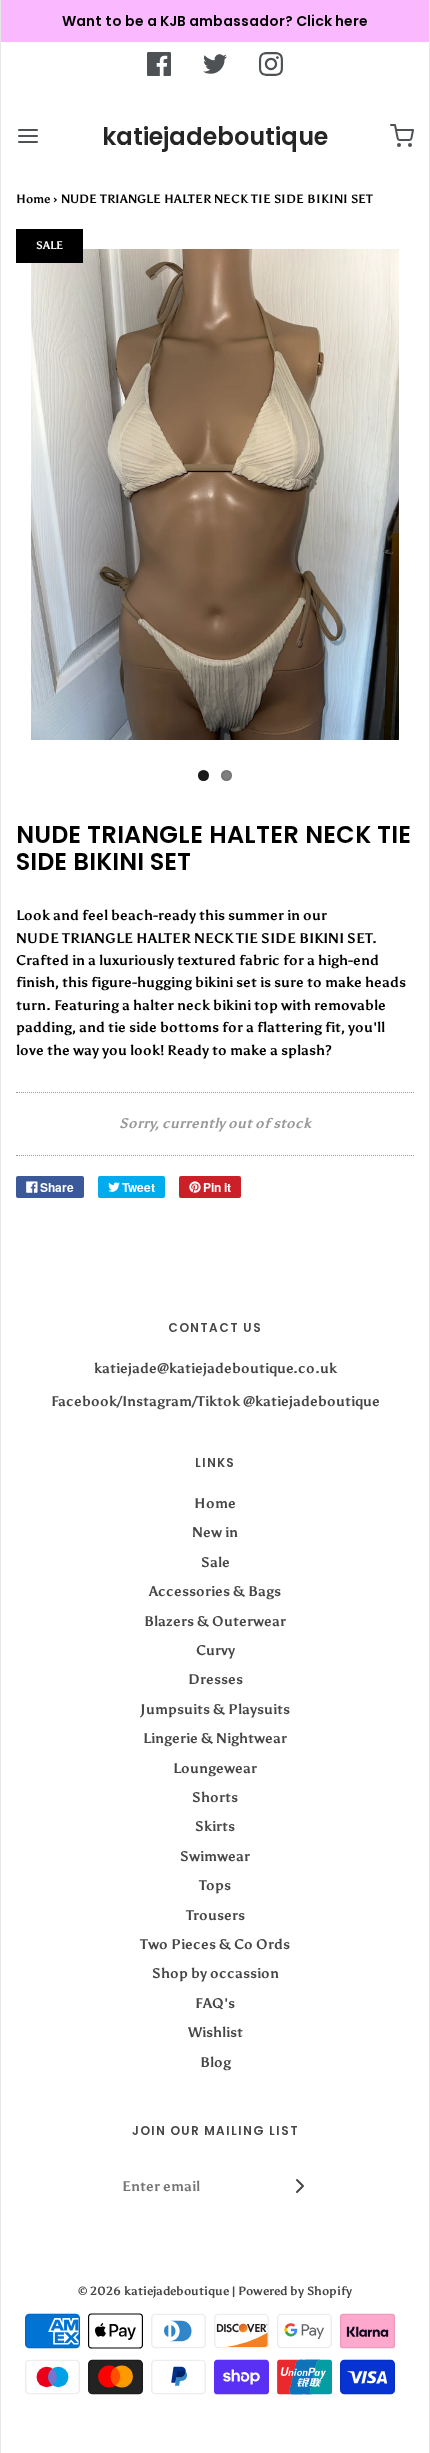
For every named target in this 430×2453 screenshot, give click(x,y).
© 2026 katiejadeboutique (153, 2291)
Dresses (215, 1679)
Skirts (215, 1826)
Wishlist (215, 2032)
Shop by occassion (215, 1973)
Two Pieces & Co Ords (215, 1944)
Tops (215, 1885)
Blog (215, 2062)
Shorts (215, 1797)
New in (215, 1532)
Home (33, 199)
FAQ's (215, 2003)
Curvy (215, 1650)
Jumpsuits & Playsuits (215, 1709)
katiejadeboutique (215, 137)
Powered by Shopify (295, 2291)
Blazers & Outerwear (215, 1621)
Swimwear (215, 1856)
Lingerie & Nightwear (215, 1738)
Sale (215, 1562)
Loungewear (215, 1768)
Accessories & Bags (215, 1591)
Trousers (215, 1915)
